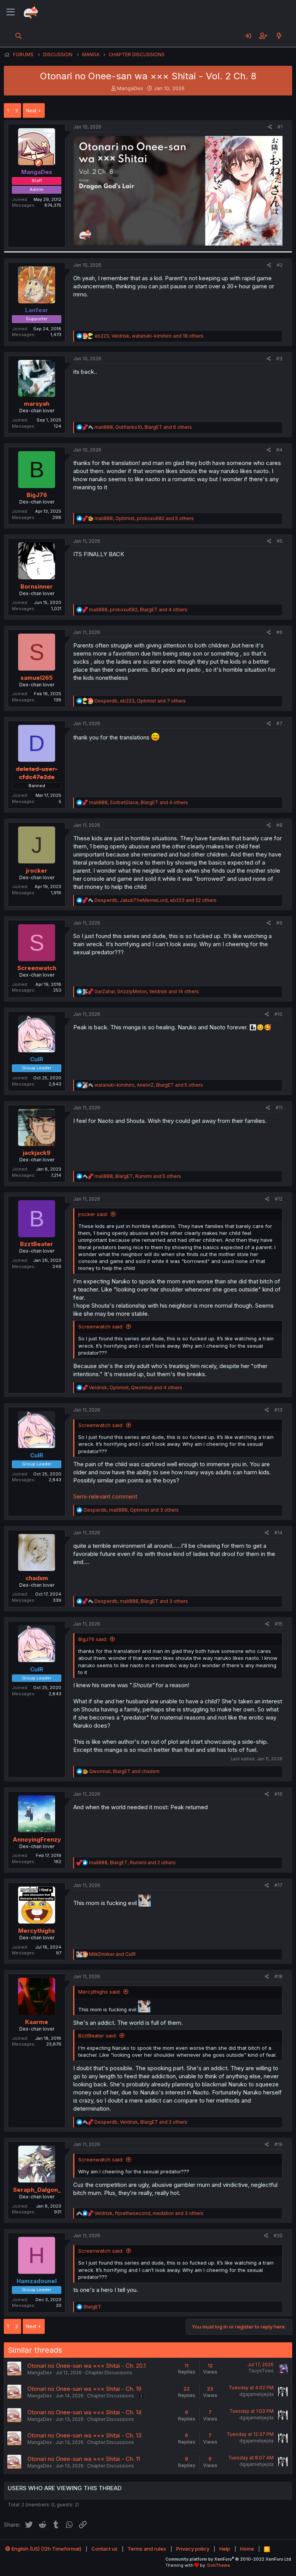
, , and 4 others (138, 610)
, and (124, 1771)
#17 (278, 1885)
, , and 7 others (140, 701)
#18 (278, 1976)
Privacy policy (193, 2549)
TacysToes (261, 2371)
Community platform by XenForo (229, 2559)
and (112, 1954)
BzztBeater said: (98, 2036)
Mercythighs (37, 1931)
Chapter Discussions (109, 2373)
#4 (279, 450)
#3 (279, 359)
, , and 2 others (132, 1863)
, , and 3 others (131, 1510)
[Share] (270, 127)
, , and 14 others (147, 991)
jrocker (37, 871)
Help (225, 2549)
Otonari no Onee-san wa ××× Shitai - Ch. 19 (84, 2389)
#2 (280, 265)
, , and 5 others (144, 518)
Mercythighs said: (99, 1992)
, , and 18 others (149, 336)
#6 (279, 632)
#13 (278, 1410)
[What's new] (279, 36)
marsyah (37, 404)
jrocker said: (93, 1214)
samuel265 (37, 678)
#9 (279, 923)
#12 (279, 1199)
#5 (280, 541)
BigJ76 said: (93, 1639)
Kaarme (37, 2022)
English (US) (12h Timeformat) (46, 2549)
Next (31, 110)
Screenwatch (37, 968)
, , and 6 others (143, 427)
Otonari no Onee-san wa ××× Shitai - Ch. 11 (84, 2459)
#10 (278, 1014)
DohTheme (219, 2565)
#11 (279, 1108)
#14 (278, 1533)
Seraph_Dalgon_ (37, 2190)
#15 (279, 1624)
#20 (278, 2236)
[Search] (19, 36)
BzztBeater (37, 1244)
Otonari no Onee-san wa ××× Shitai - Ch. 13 (84, 2435)
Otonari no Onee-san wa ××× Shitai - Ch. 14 (84, 2412)
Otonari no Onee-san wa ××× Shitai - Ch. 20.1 (87, 2366)
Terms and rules (147, 2549)
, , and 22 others (156, 900)
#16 (278, 1794)
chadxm (37, 1578)
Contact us (104, 2549)
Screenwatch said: (101, 1326)
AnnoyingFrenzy (37, 1839)
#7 (279, 723)
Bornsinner (37, 586)
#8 (279, 825)
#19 (278, 2144)
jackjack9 (37, 1153)
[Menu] (11, 12)
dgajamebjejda (256, 2394)
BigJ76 (37, 495)
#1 (280, 127)
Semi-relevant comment (105, 1496)
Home (247, 2549)
